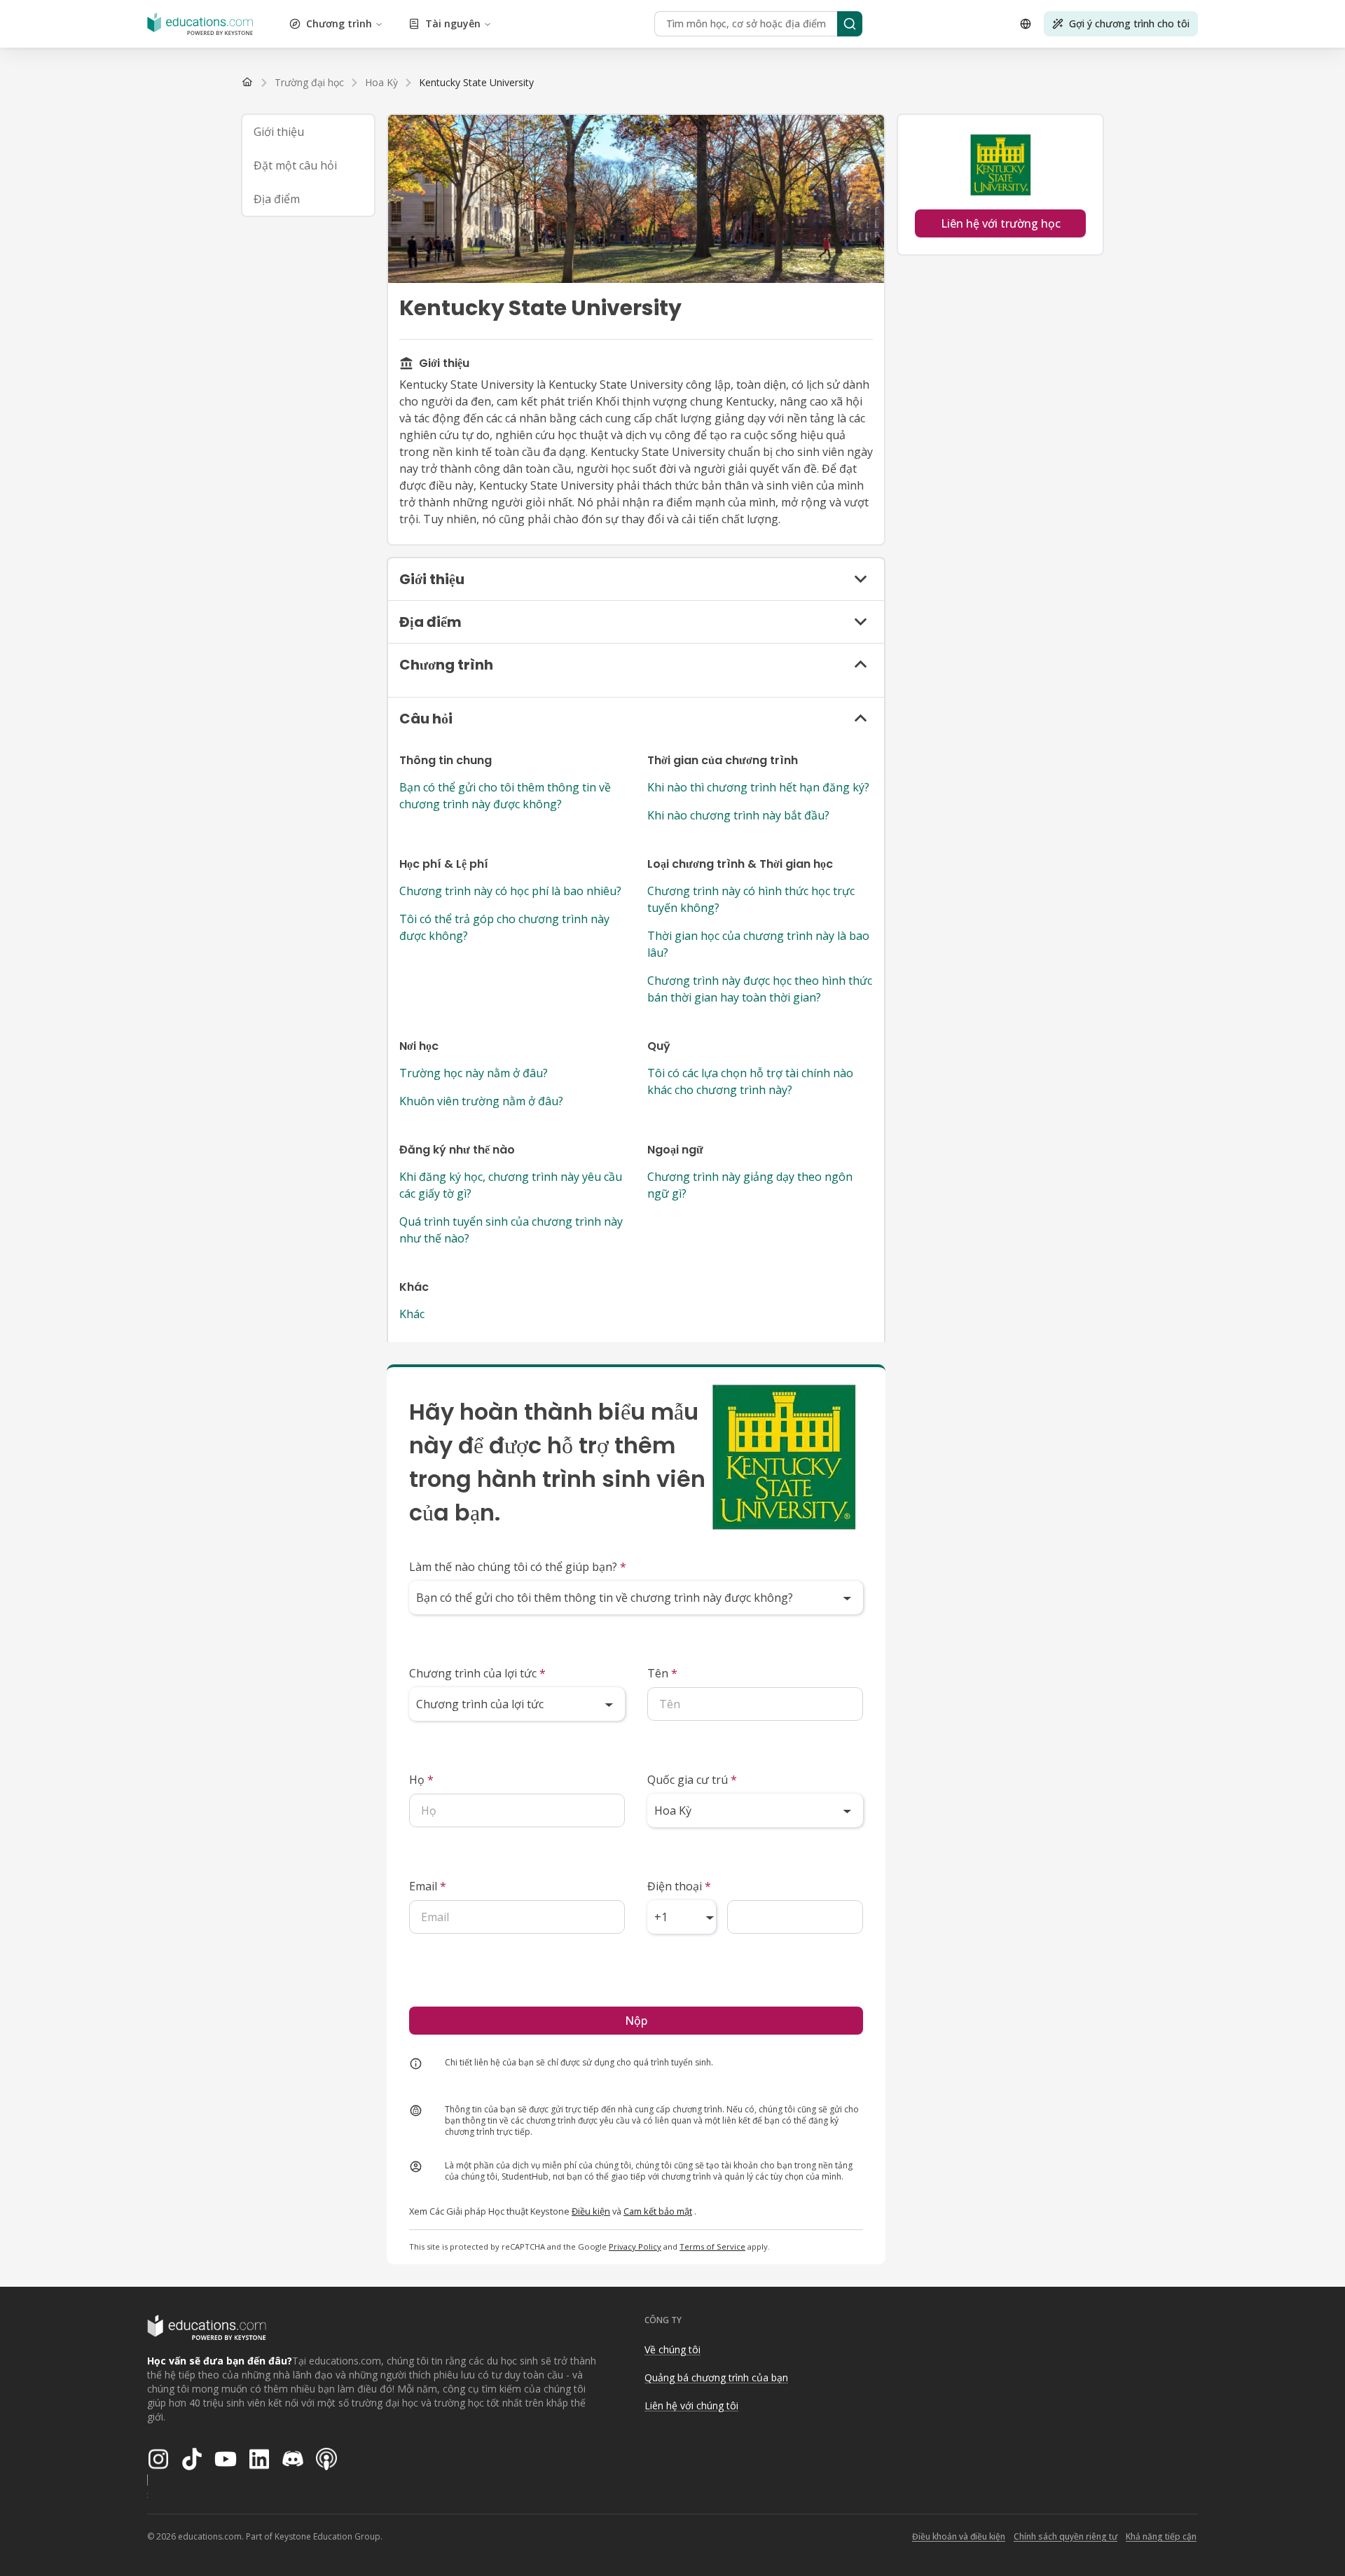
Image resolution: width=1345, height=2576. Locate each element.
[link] (476, 83)
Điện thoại (679, 1886)
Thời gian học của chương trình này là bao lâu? (758, 944)
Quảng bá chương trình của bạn (716, 2377)
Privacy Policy (635, 2246)
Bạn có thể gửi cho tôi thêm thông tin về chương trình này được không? (505, 796)
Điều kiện (591, 2211)
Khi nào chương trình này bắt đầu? (738, 815)
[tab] (308, 132)
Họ (421, 1780)
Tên (662, 1673)
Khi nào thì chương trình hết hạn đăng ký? (758, 787)
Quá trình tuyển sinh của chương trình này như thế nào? (511, 1230)
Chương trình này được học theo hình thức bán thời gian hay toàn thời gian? (760, 989)
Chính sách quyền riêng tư (1065, 2536)
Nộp (636, 2021)
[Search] (850, 24)
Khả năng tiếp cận (1161, 2536)
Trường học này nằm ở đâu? (474, 1073)
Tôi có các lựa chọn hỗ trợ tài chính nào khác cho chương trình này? (750, 1081)
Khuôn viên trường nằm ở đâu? (481, 1101)
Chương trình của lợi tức (477, 1673)
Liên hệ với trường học (1001, 223)
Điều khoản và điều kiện (959, 2536)
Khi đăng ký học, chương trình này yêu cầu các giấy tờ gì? (511, 1185)
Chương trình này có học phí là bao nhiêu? (510, 891)
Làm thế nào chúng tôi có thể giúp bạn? (518, 1567)
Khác (412, 1314)
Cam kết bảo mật (658, 2211)
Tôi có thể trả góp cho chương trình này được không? (504, 927)
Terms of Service (712, 2246)
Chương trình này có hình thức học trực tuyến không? (751, 899)
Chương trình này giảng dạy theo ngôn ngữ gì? (750, 1185)
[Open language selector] (1026, 24)
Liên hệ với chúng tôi (691, 2405)
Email (428, 1886)
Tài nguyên (453, 23)
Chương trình (339, 23)
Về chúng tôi (672, 2349)
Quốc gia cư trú (692, 1780)
